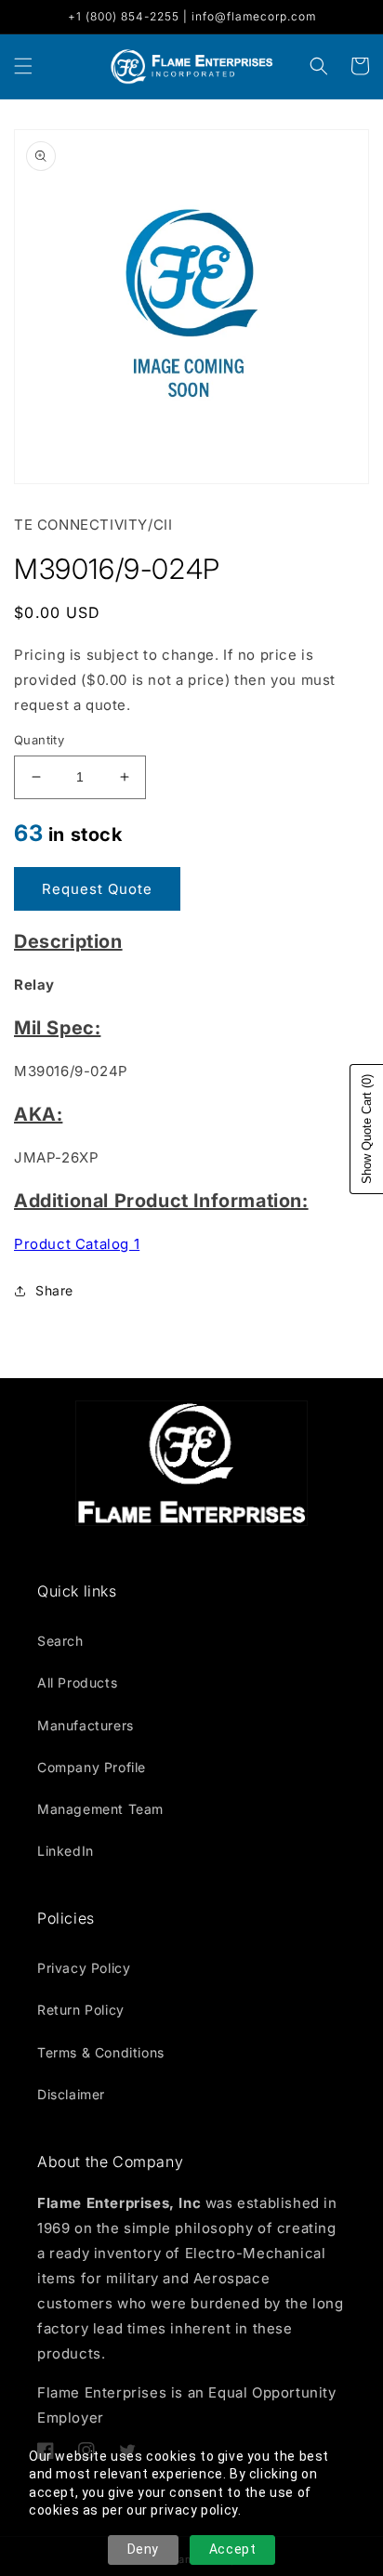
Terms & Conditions (101, 2052)
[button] (319, 66)
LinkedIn (66, 1851)
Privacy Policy (84, 1968)
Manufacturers (86, 1725)
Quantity (39, 740)
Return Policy (81, 2010)
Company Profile (92, 1767)
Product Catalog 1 (77, 1244)
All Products (77, 1682)
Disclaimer (71, 2094)
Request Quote (97, 889)
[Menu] (23, 66)
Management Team (100, 1809)
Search (60, 1641)
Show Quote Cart (367, 1129)
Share (54, 1290)
